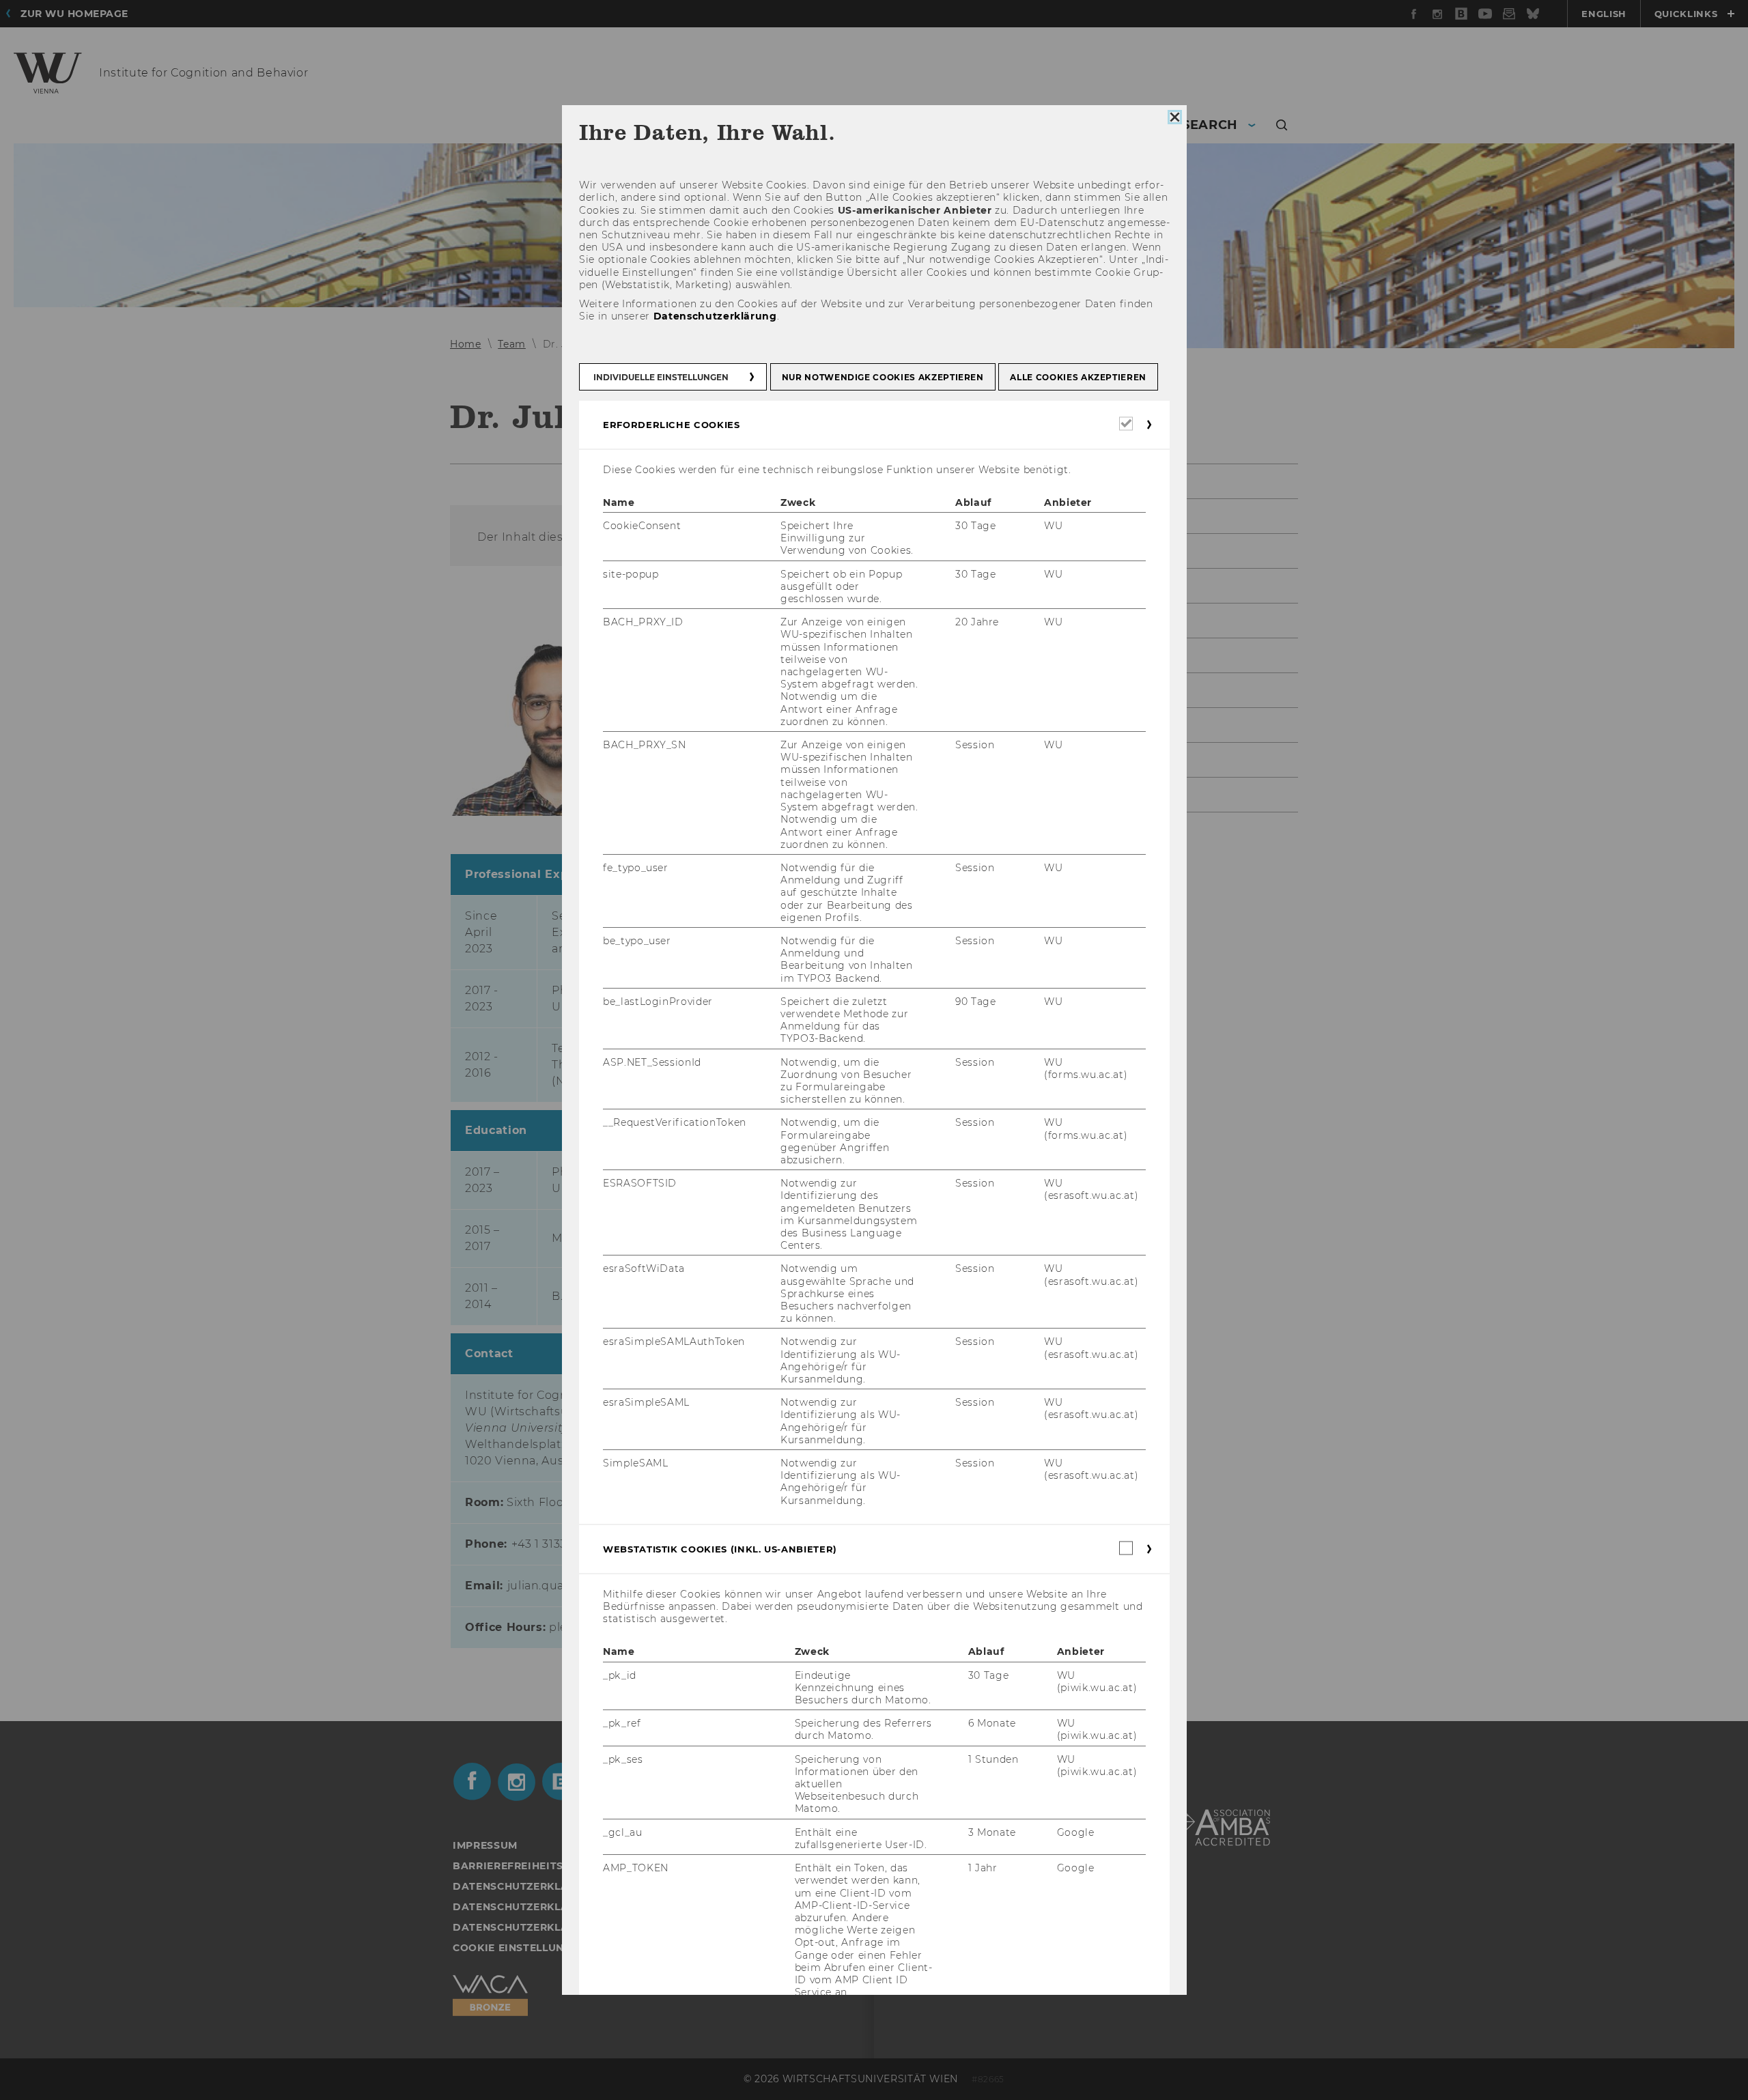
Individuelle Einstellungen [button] (661, 377)
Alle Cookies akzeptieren (1078, 377)
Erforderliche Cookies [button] (672, 424)
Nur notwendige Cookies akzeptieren (882, 377)
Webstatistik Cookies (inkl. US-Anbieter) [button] (720, 1549)
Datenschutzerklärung (715, 316)
